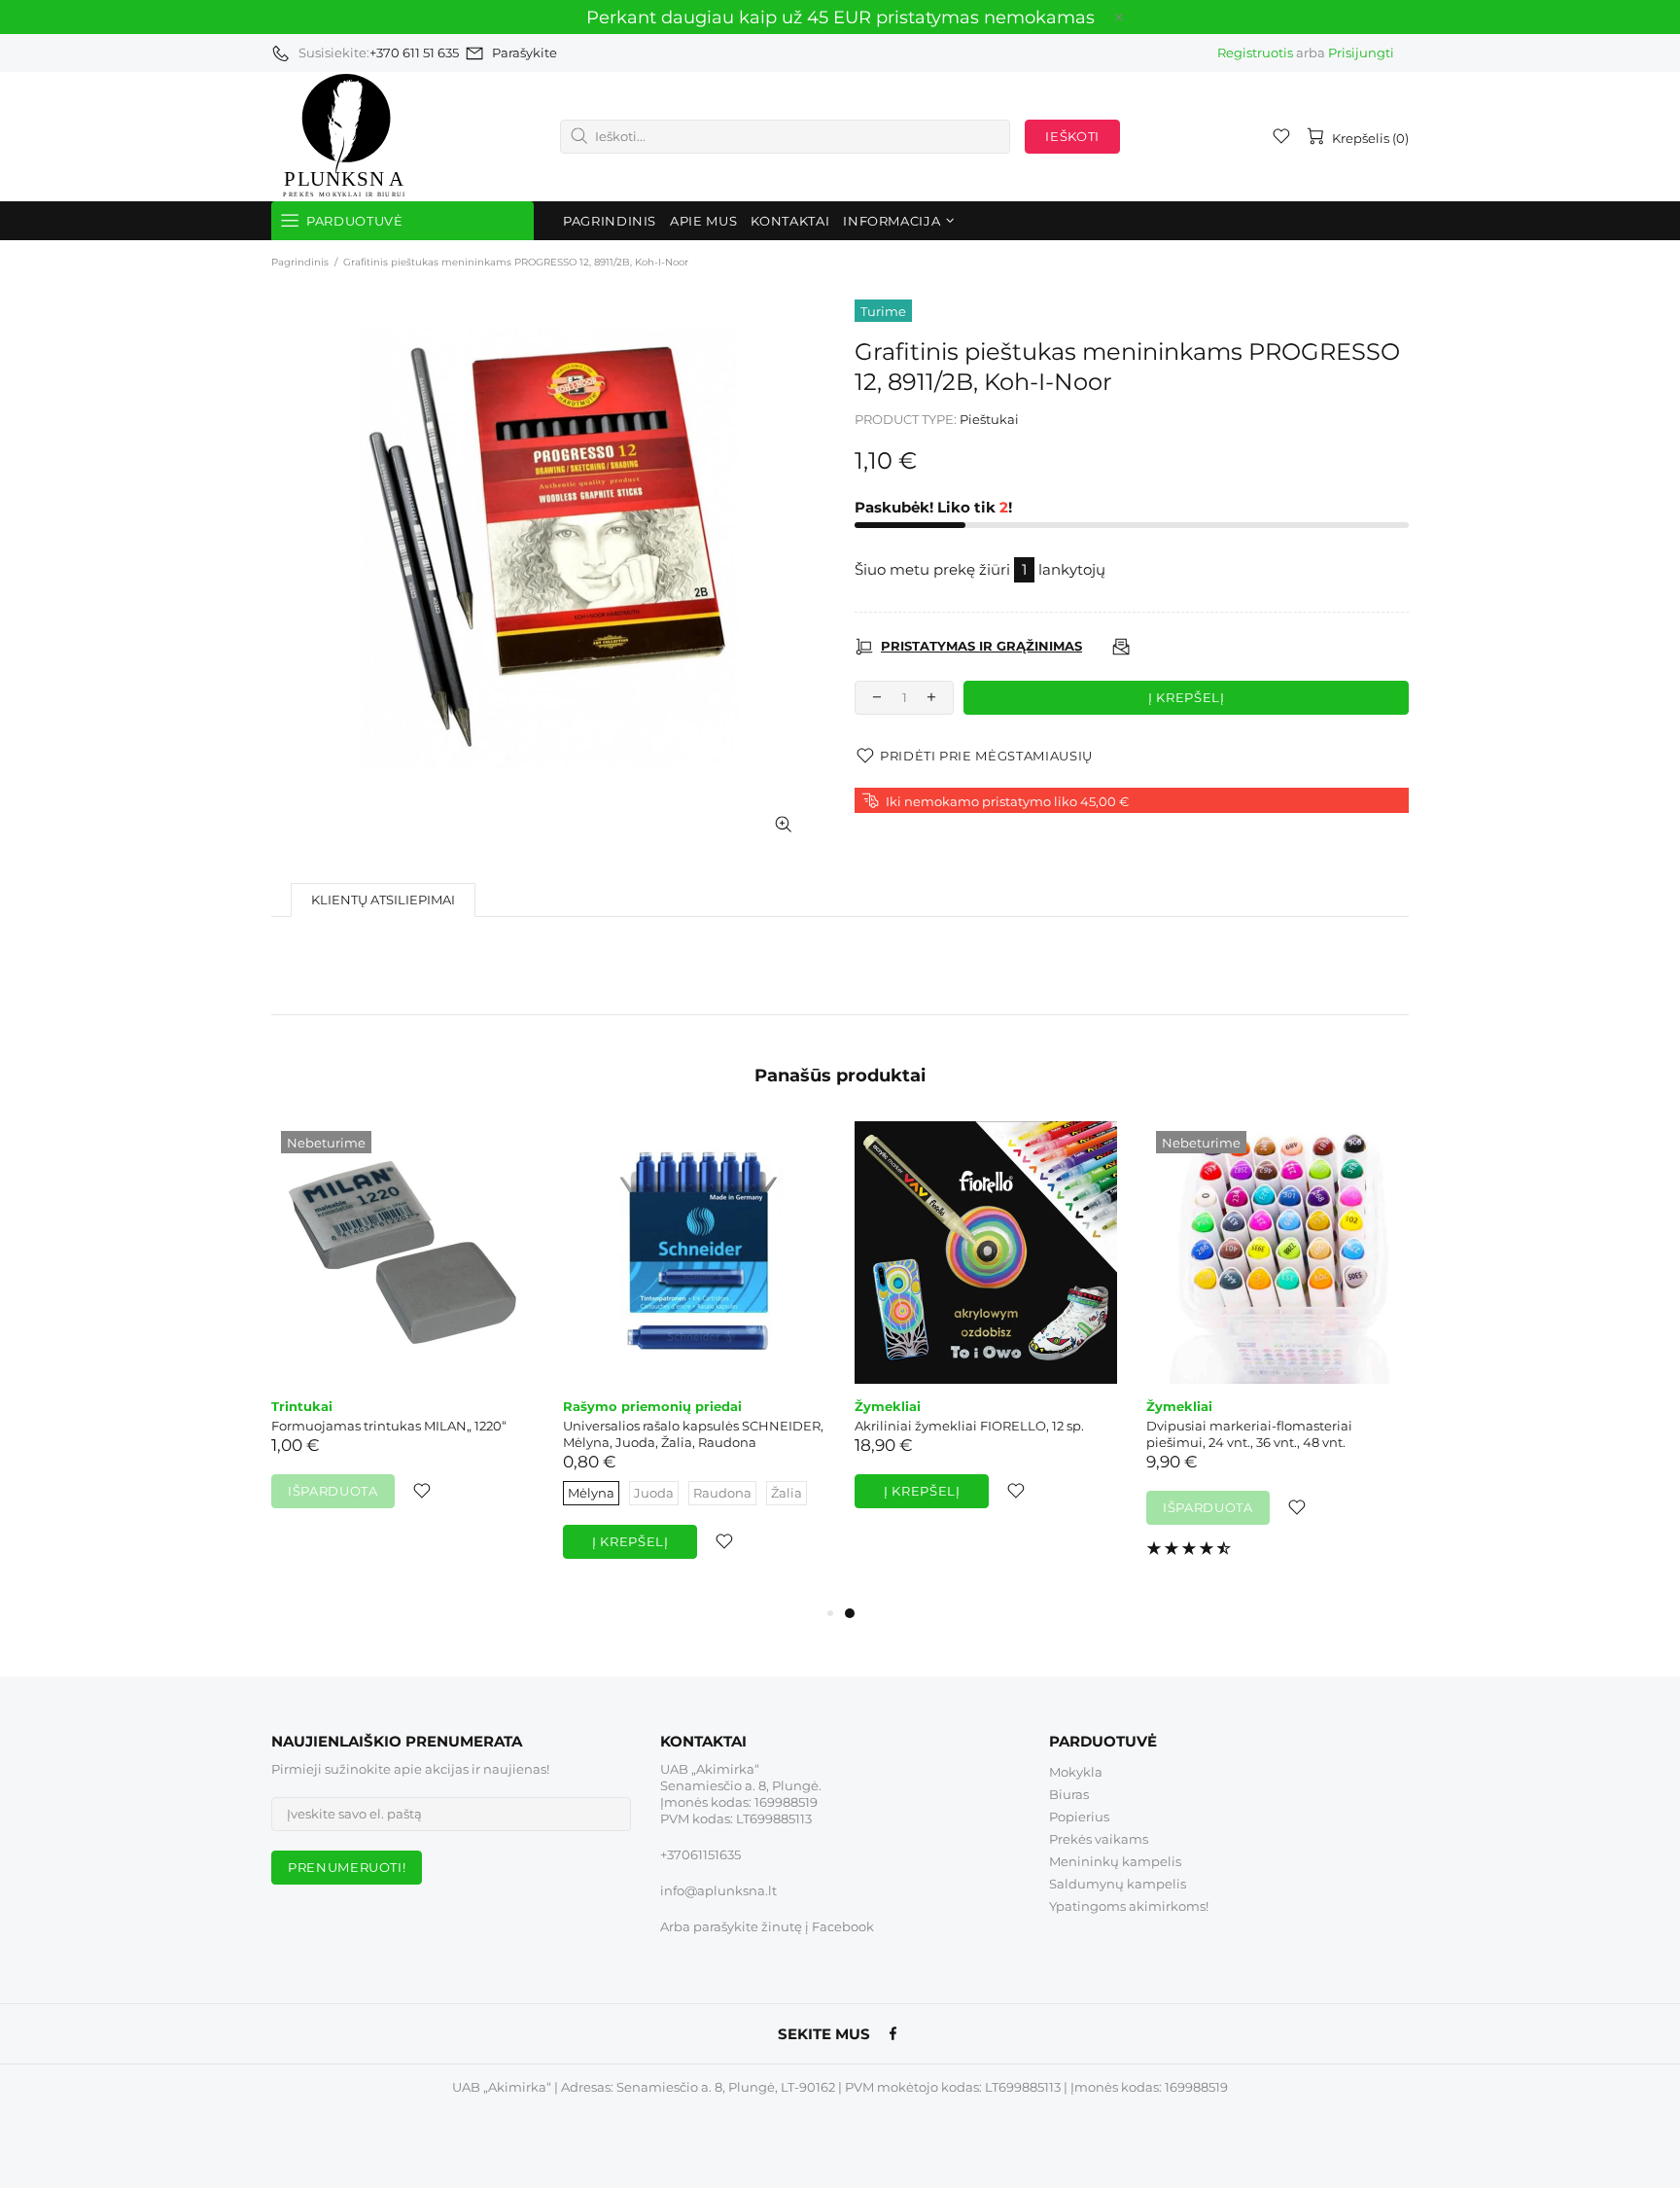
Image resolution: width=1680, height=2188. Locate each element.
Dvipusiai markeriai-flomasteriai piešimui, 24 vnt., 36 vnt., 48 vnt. (1249, 1434)
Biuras (1069, 1794)
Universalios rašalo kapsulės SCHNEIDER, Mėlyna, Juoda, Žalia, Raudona (693, 1434)
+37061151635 (700, 1854)
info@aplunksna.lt (718, 1890)
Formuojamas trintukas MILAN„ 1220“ (389, 1426)
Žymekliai (888, 1406)
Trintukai (302, 1406)
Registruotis (1255, 53)
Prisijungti (1361, 53)
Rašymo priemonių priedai (652, 1406)
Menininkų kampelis (1115, 1861)
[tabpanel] (986, 1334)
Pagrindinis (300, 262)
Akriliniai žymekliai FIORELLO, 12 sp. (969, 1426)
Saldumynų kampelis (1118, 1884)
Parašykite (525, 53)
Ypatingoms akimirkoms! (1129, 1906)
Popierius (1079, 1817)
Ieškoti (1072, 136)
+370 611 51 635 (414, 53)
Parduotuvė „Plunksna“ (344, 137)
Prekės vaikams (1099, 1839)
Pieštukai (989, 419)
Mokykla (1076, 1772)
